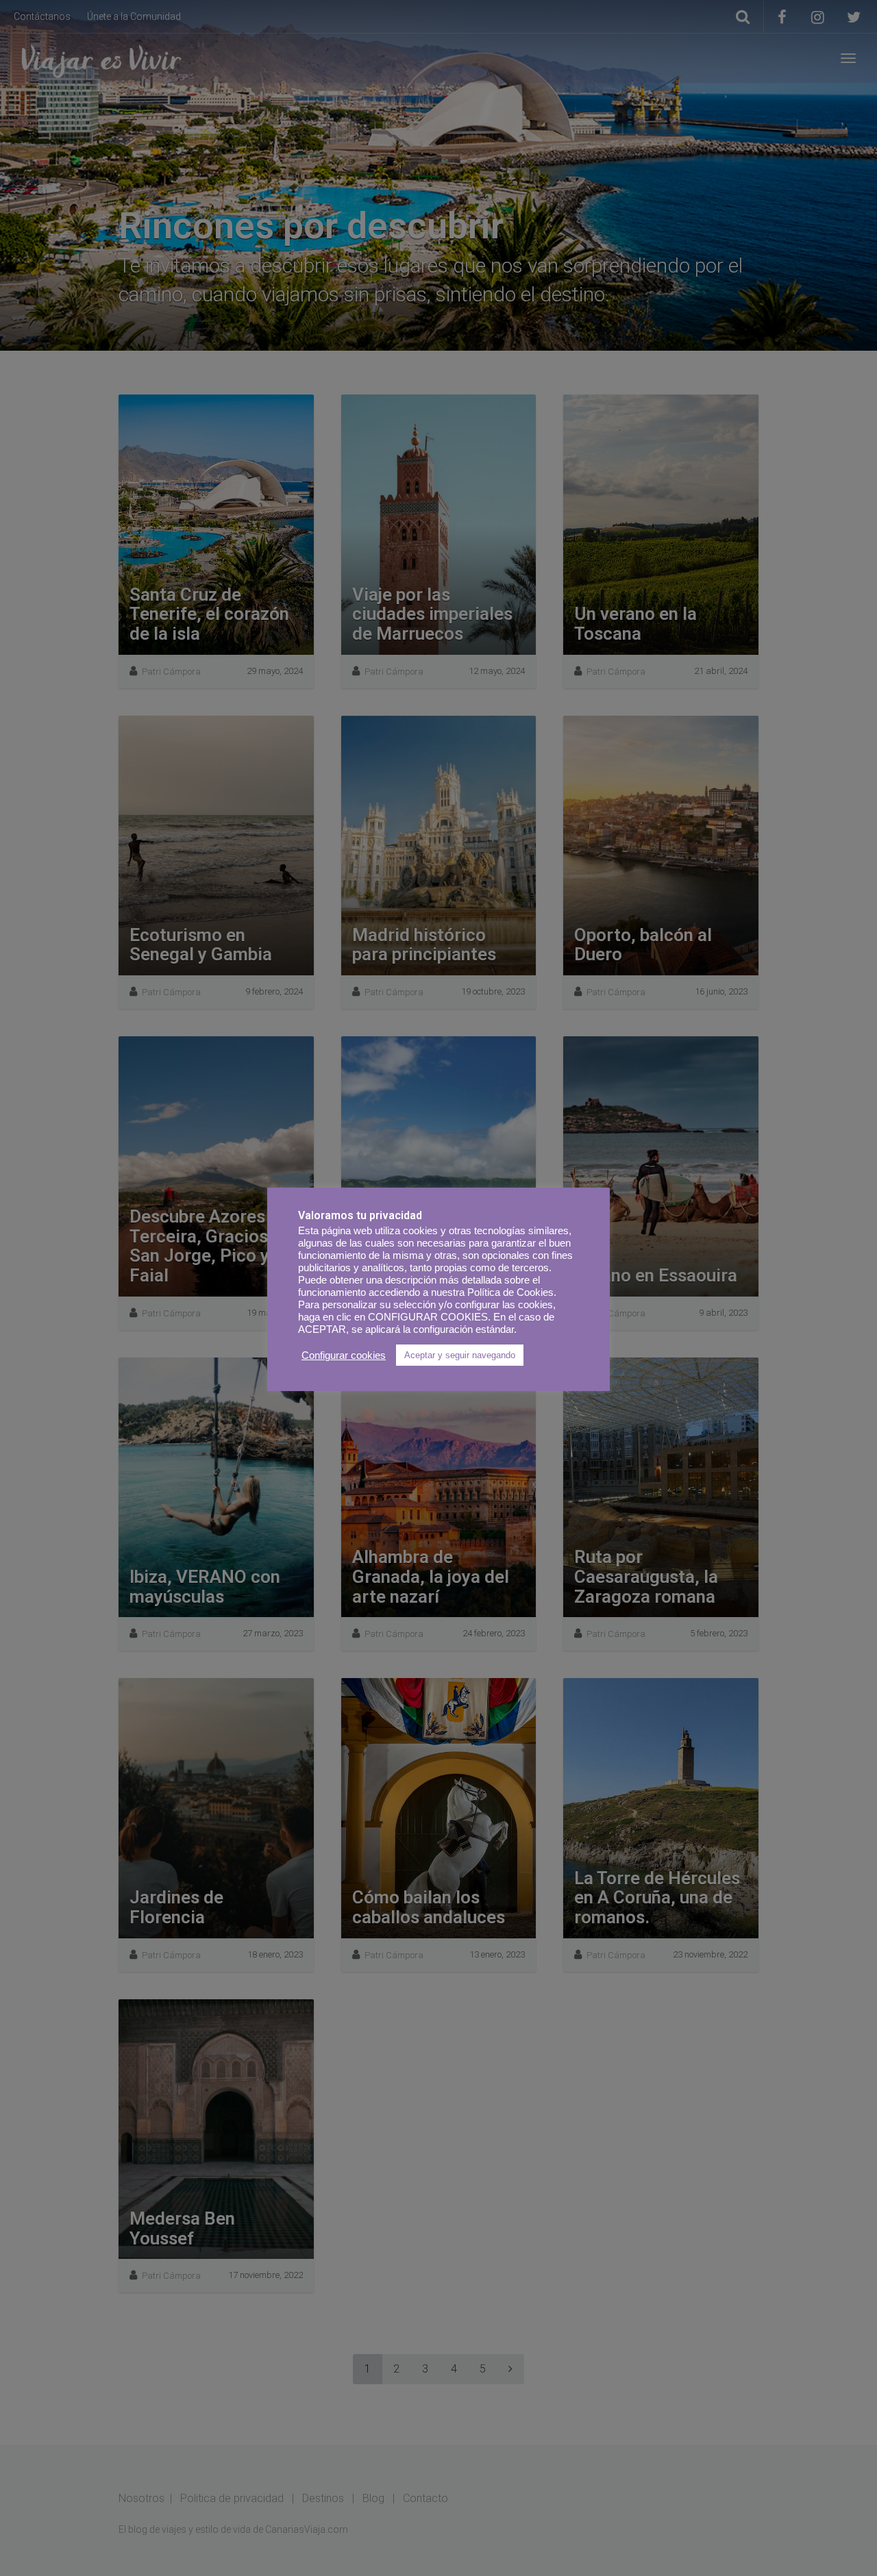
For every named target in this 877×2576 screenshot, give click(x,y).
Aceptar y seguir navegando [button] (460, 1355)
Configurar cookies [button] (344, 1355)
